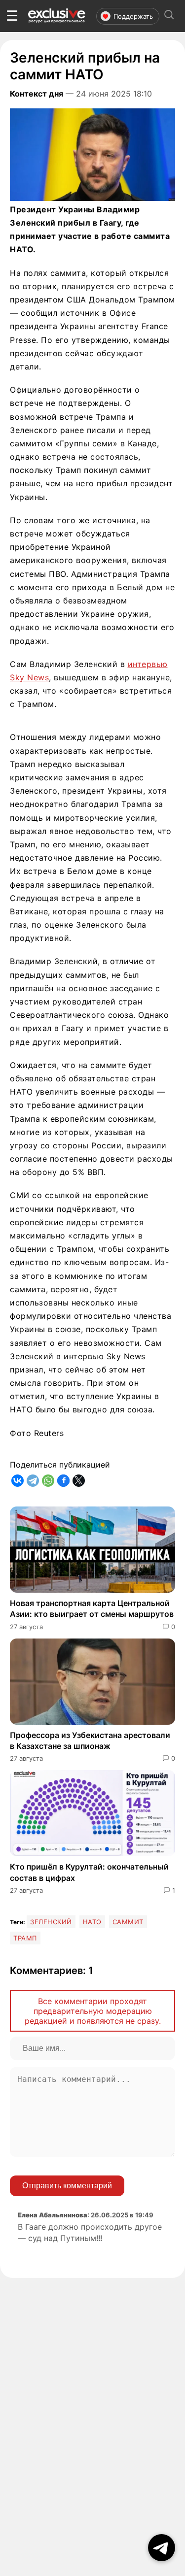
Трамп (25, 1938)
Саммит (128, 1922)
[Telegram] (33, 1481)
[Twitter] (79, 1481)
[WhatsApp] (48, 1481)
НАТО (92, 1922)
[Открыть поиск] (169, 16)
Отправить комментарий (67, 2186)
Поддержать (133, 16)
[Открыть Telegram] (162, 2548)
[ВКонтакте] (18, 1481)
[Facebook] (63, 1481)
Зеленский (51, 1922)
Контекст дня (37, 94)
